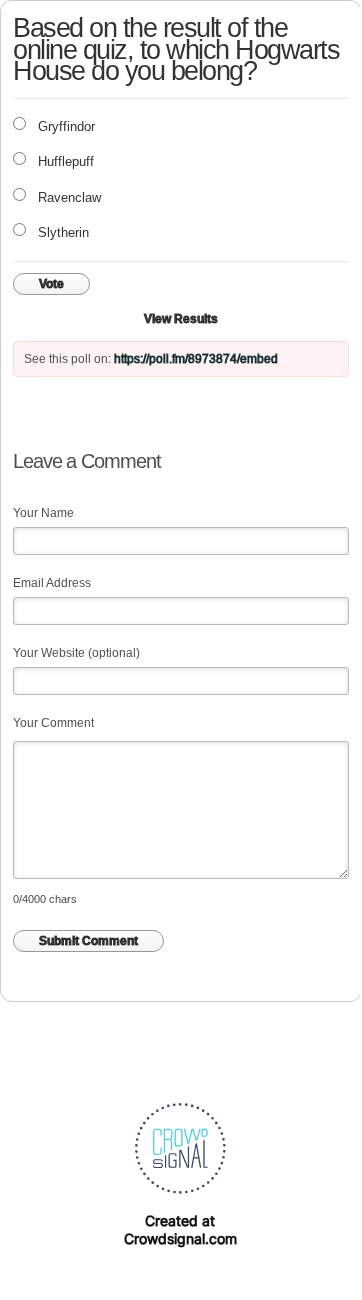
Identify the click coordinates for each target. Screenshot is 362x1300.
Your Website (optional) (76, 653)
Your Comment (53, 723)
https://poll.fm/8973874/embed (196, 359)
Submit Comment (88, 941)
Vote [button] (51, 284)
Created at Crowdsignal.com (180, 1229)
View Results (181, 319)
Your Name (43, 513)
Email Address (52, 583)
